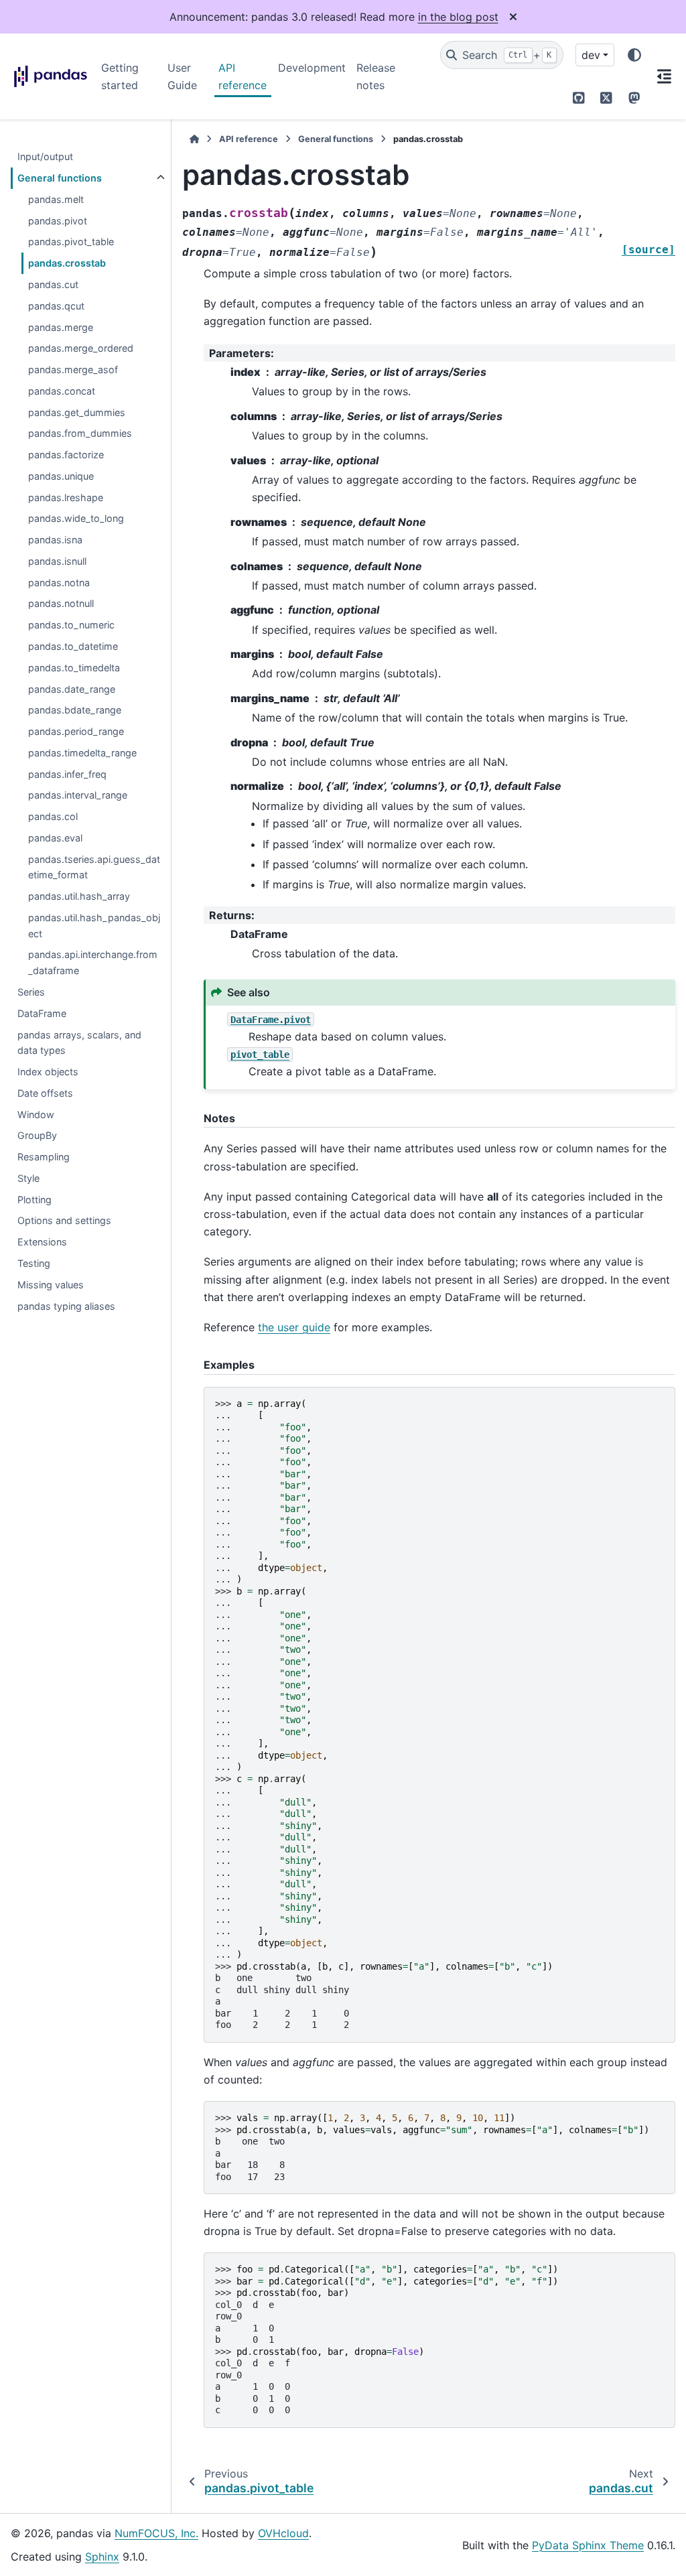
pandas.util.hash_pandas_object (94, 926)
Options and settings (64, 1220)
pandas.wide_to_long (76, 518)
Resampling (44, 1157)
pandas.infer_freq (67, 774)
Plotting (35, 1200)
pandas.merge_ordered (81, 348)
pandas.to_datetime (73, 646)
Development (312, 68)
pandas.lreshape (66, 497)
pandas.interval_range (78, 795)
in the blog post (458, 17)
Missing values (51, 1285)
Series (31, 992)
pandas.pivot (58, 221)
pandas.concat (62, 391)
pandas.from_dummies (80, 433)
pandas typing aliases (66, 1306)
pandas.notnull (61, 603)
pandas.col (53, 816)
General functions (60, 178)
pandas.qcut (56, 306)
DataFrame (42, 1013)
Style (28, 1178)
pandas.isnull (57, 561)
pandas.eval (55, 838)
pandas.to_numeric (71, 625)
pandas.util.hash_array (79, 896)
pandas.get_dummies (77, 412)
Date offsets (45, 1093)
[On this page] (664, 76)
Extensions (42, 1242)
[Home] (194, 139)
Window (36, 1114)
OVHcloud (283, 2533)
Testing (34, 1263)
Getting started (120, 76)
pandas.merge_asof (73, 369)
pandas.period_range (76, 731)
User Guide (182, 76)
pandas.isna (55, 540)
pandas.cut (53, 284)
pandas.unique (61, 476)
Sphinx (102, 2557)
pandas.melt (56, 199)
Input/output (45, 156)
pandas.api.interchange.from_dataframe (93, 962)
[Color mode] (634, 55)
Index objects (48, 1072)
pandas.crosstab (67, 263)
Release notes (376, 76)
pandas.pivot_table (71, 242)
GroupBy (37, 1135)
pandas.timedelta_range (82, 753)
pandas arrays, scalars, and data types (79, 1043)
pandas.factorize (66, 455)
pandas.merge (61, 327)
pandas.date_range (72, 689)
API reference (243, 76)
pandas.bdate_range (75, 710)
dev (591, 55)
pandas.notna (59, 583)
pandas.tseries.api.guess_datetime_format (94, 867)
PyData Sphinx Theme (588, 2545)
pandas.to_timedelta (74, 668)
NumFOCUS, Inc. (156, 2533)
